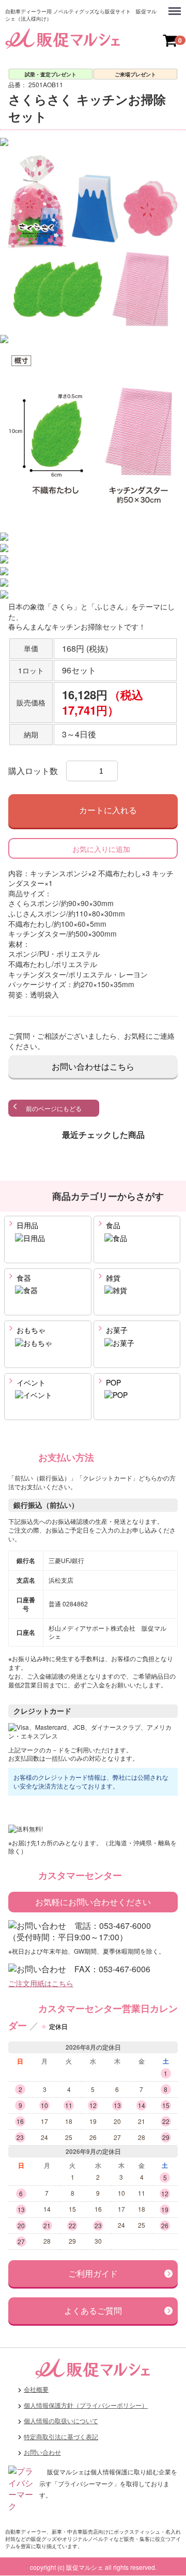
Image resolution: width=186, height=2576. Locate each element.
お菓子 (116, 1330)
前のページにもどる (54, 1108)
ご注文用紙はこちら (41, 1984)
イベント (30, 1383)
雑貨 (112, 1278)
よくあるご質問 (93, 2311)
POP (112, 1383)
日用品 (26, 1226)
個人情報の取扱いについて (61, 2421)
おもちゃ (30, 1330)
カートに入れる (108, 811)
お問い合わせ (42, 2452)
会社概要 (36, 2389)
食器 (23, 1278)
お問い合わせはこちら (93, 1066)
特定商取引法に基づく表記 (61, 2436)
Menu (176, 6)
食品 (112, 1226)
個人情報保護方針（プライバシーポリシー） (86, 2405)
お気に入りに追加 (101, 849)
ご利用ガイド (93, 2273)
